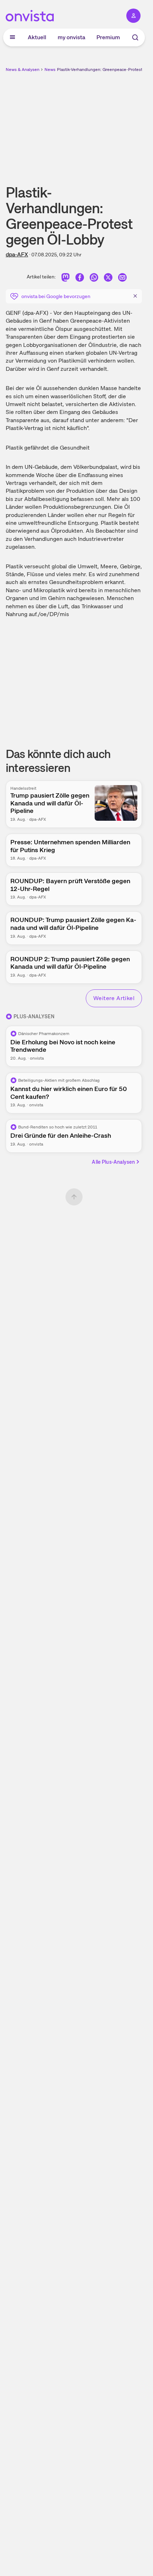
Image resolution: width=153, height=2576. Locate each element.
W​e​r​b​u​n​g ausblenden (100, 123)
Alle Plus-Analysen (113, 1162)
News (50, 70)
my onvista (72, 37)
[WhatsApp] (94, 278)
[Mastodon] (65, 278)
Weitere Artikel (114, 998)
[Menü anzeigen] (12, 37)
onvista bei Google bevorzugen (56, 296)
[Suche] (135, 37)
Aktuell (37, 37)
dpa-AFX (17, 254)
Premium (108, 37)
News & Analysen (23, 70)
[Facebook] (80, 278)
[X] (108, 278)
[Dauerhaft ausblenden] (135, 296)
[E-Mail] (122, 278)
